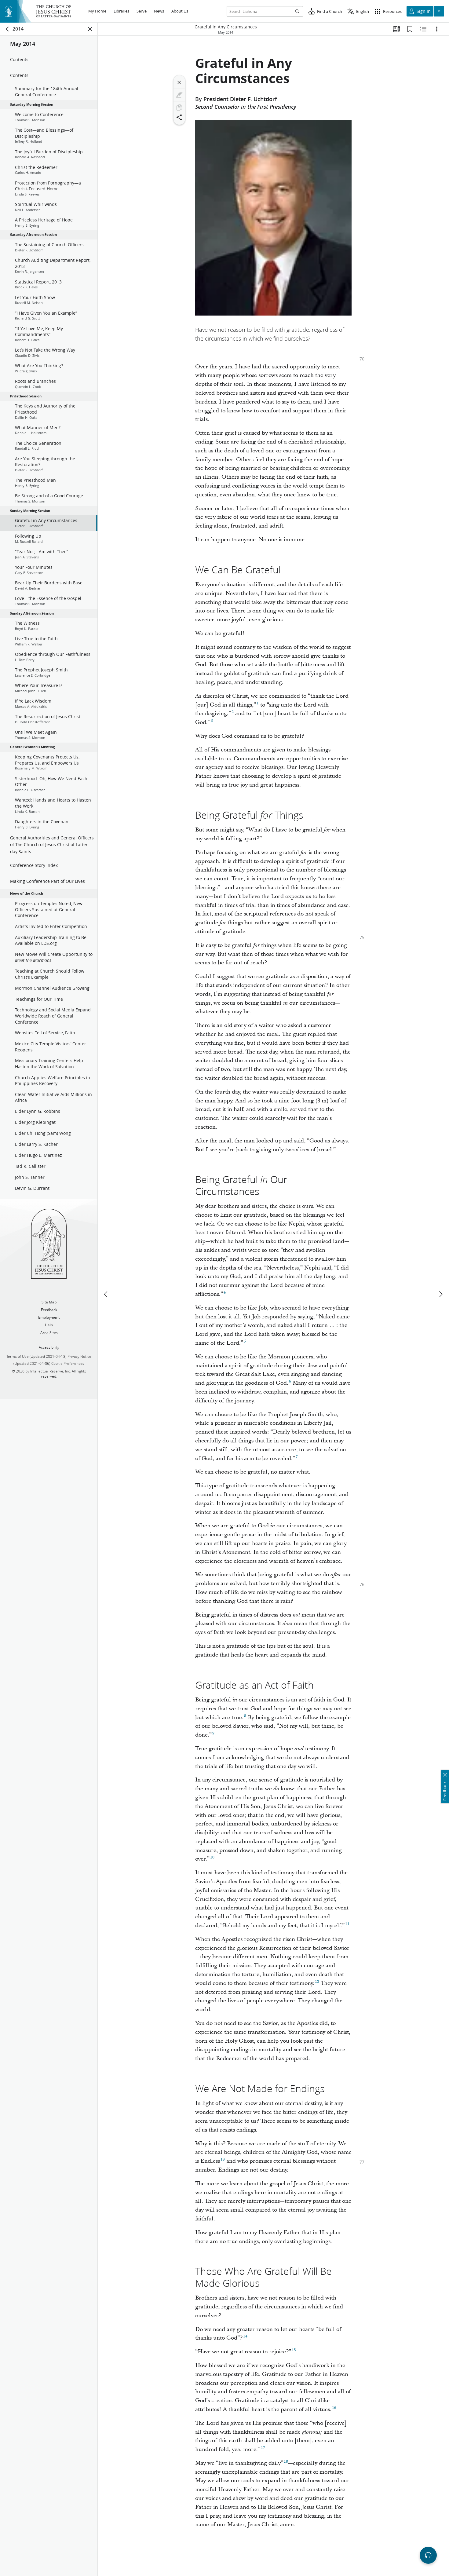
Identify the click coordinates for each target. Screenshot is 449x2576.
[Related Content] (423, 29)
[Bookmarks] (410, 29)
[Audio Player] (428, 2555)
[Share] (179, 117)
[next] (440, 1294)
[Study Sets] (396, 29)
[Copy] (179, 108)
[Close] (179, 82)
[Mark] (179, 95)
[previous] (106, 1294)
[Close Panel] (90, 29)
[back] (8, 29)
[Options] (437, 29)
